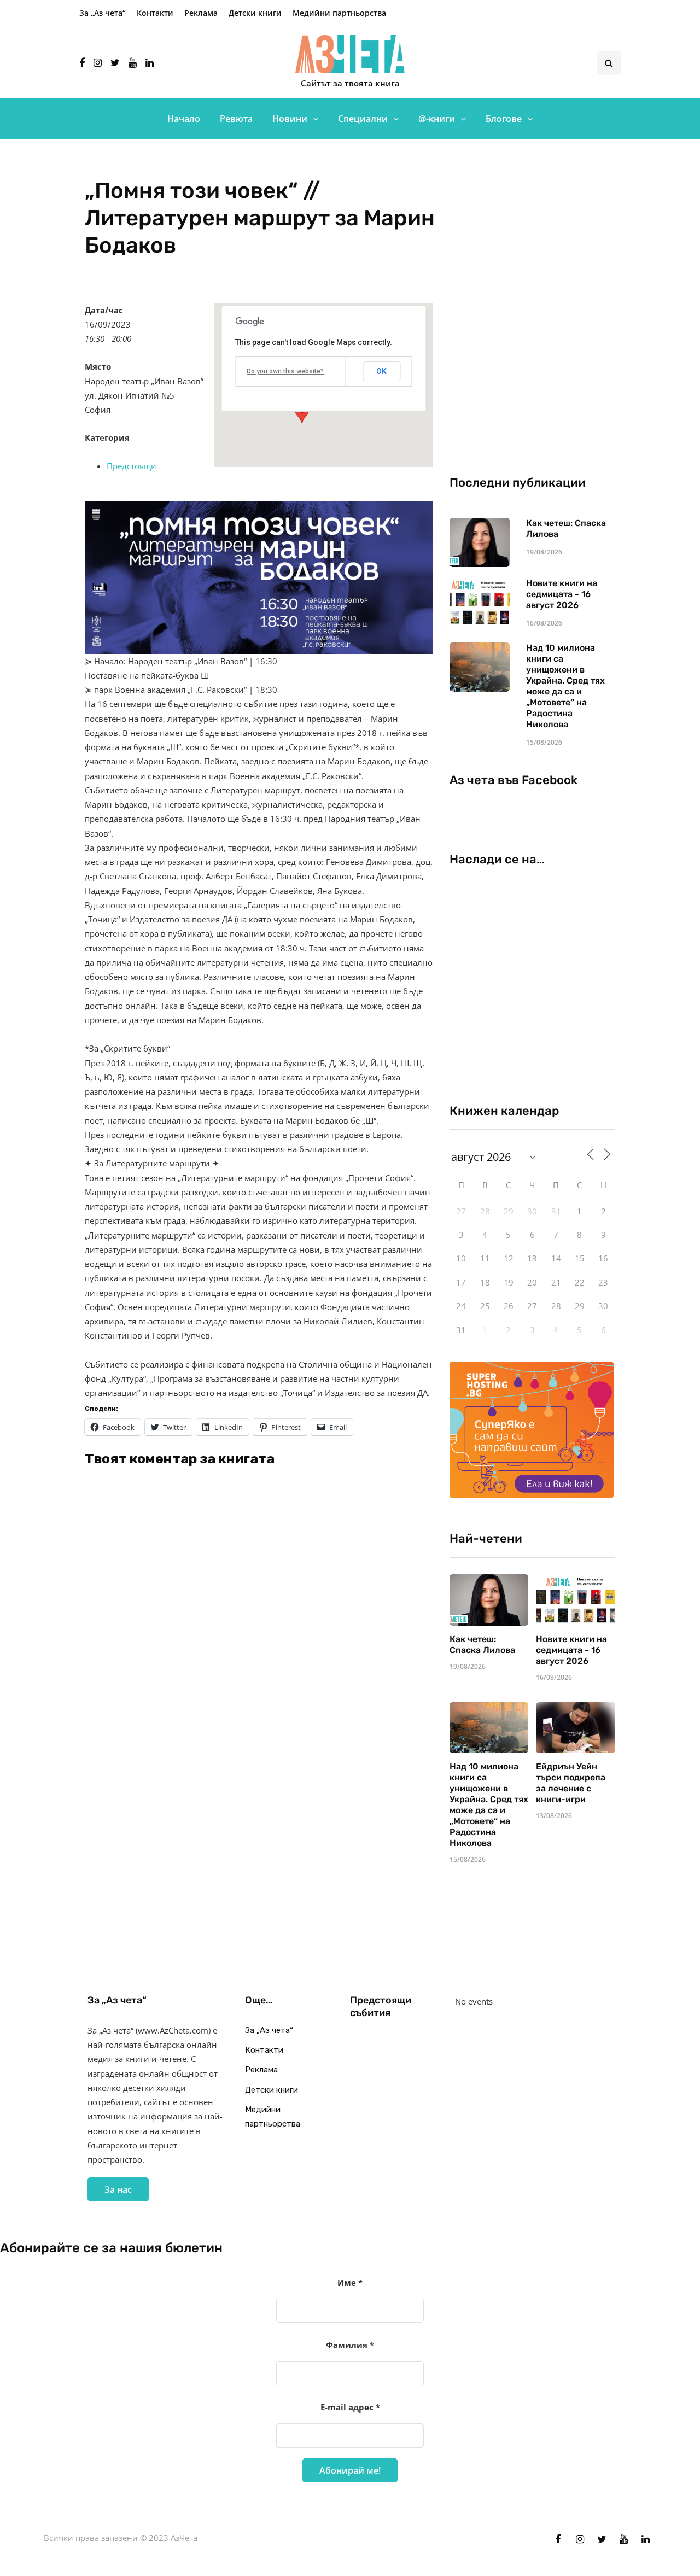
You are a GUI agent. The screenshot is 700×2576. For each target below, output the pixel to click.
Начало (184, 119)
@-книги (437, 119)
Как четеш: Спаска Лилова (483, 1645)
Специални (363, 119)
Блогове (504, 119)
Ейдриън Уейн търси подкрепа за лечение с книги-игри (571, 1783)
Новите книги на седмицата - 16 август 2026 (562, 594)
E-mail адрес (350, 2407)
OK (381, 371)
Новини (290, 119)
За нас (118, 2189)
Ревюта (236, 119)
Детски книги (255, 13)
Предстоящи (132, 466)
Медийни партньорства (339, 13)
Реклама (201, 13)
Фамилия (350, 2345)
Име (350, 2282)
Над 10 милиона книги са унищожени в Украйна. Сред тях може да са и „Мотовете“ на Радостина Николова (565, 686)
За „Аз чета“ (103, 13)
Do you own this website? (285, 371)
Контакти (155, 13)
